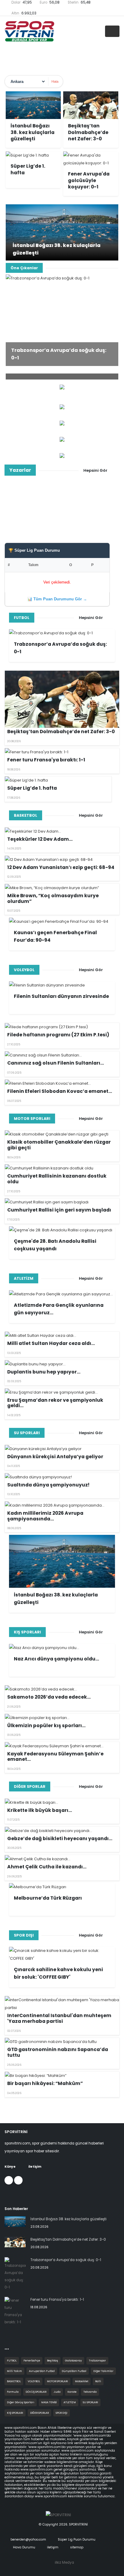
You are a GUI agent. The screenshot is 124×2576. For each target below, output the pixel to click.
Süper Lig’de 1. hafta (32, 788)
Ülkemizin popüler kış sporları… (46, 1725)
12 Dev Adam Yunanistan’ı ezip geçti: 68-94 (61, 867)
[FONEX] (62, 423)
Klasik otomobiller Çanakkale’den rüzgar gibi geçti (59, 1145)
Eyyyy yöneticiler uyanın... (62, 515)
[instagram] (9, 2180)
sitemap (76, 2547)
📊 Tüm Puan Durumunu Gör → (57, 599)
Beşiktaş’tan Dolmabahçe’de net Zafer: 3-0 (88, 132)
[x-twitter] (18, 2180)
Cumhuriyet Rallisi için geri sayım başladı (59, 1210)
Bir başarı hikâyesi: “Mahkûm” (45, 2083)
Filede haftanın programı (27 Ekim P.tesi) (58, 1035)
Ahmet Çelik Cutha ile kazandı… (47, 1867)
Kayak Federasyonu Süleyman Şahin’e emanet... (55, 1757)
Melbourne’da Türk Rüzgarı (48, 1898)
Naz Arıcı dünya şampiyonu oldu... (56, 1659)
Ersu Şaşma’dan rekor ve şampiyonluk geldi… (55, 1403)
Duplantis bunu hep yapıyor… (44, 1372)
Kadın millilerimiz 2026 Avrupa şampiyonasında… (45, 1516)
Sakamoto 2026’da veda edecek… (49, 1697)
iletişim (52, 2547)
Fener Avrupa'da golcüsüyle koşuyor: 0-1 (89, 180)
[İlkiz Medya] (62, 439)
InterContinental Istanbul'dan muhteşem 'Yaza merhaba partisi (59, 2018)
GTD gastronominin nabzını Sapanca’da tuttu (58, 2052)
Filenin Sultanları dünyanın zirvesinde (61, 996)
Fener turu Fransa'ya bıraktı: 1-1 (46, 760)
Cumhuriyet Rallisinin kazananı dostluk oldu (57, 1179)
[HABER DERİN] (62, 407)
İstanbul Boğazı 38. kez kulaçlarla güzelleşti (33, 132)
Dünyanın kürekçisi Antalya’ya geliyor (55, 1457)
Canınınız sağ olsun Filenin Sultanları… (56, 1063)
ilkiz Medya (64, 2562)
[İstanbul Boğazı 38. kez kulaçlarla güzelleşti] (62, 232)
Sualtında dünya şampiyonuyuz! (48, 1485)
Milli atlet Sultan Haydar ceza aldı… (51, 1343)
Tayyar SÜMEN (62, 505)
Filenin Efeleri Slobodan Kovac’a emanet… (60, 1091)
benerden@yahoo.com (28, 2539)
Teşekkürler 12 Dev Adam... (40, 839)
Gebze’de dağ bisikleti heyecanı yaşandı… (60, 1838)
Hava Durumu (24, 2547)
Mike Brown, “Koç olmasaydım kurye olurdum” (53, 898)
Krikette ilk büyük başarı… (40, 1810)
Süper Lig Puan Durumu (76, 2539)
